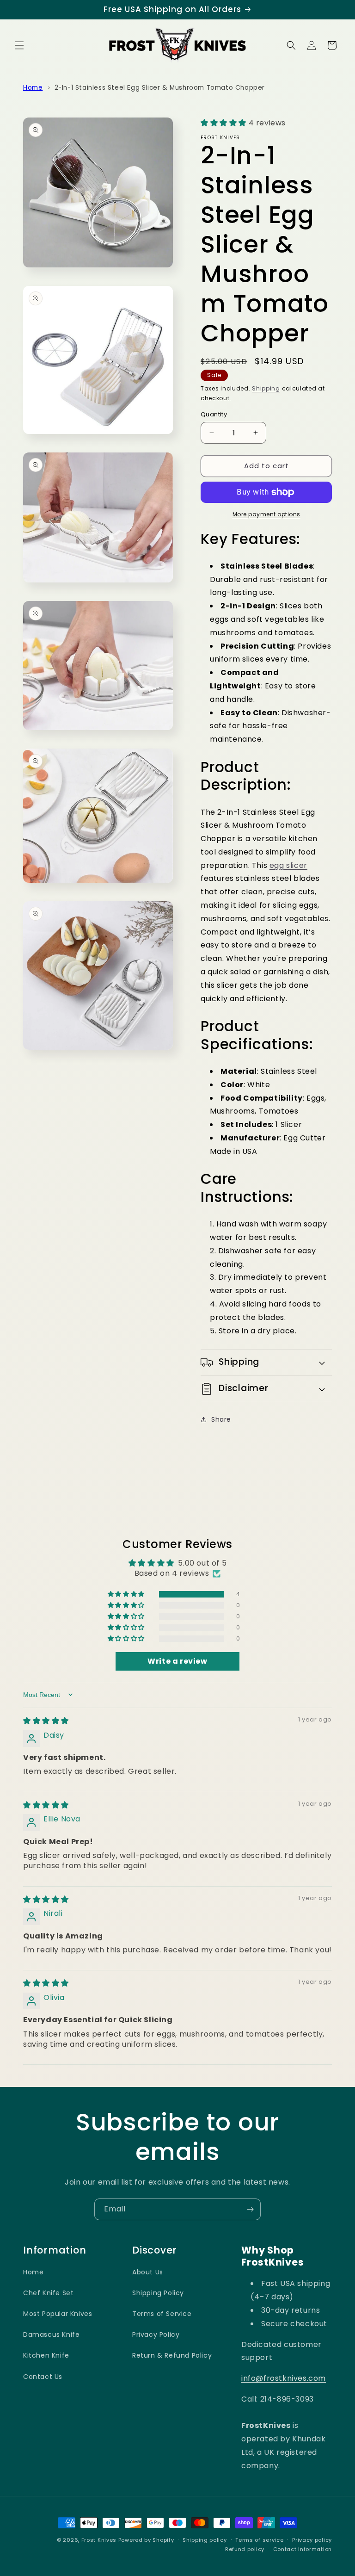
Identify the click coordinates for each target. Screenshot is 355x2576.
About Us (148, 2272)
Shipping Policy (158, 2293)
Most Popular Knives (58, 2314)
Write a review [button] (177, 1661)
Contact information (303, 2549)
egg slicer (288, 865)
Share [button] (221, 1419)
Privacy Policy (156, 2334)
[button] (19, 45)
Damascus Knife (51, 2334)
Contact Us (43, 2377)
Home (33, 88)
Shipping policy (205, 2540)
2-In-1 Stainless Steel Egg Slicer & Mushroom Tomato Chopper (160, 88)
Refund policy (245, 2549)
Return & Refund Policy (172, 2355)
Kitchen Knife (46, 2355)
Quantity (214, 414)
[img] (46, 1721)
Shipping (266, 388)
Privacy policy (312, 2540)
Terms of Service (162, 2314)
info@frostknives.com (284, 2378)
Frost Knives (99, 2540)
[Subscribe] (250, 2209)
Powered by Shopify (146, 2540)
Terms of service (259, 2540)
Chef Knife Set (48, 2293)
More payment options (266, 514)
